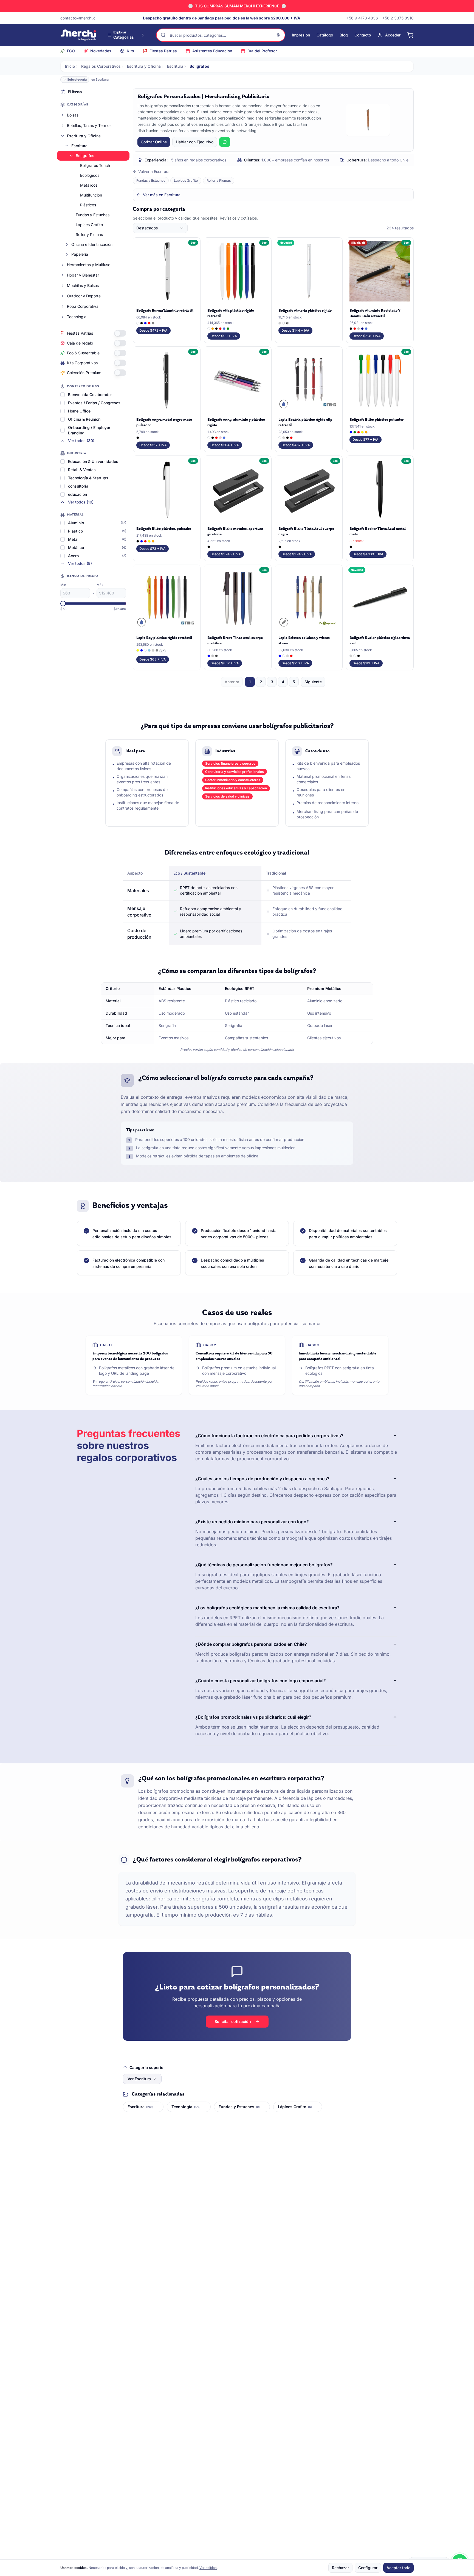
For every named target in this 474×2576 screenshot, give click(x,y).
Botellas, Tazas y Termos (89, 125)
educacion (77, 494)
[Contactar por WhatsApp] (225, 142)
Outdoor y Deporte (84, 296)
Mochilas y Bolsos (83, 285)
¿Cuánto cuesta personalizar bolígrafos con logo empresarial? (261, 1681)
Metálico (76, 547)
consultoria (78, 486)
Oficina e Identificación (92, 244)
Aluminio (76, 523)
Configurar (368, 2568)
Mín (63, 585)
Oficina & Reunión (84, 419)
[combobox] (160, 228)
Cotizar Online (154, 142)
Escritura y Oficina (144, 66)
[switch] (120, 333)
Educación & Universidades (93, 461)
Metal (73, 539)
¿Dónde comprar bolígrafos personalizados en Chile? (251, 1644)
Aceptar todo (398, 2568)
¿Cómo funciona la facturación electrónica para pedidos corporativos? (269, 1436)
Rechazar (340, 2568)
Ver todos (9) (80, 563)
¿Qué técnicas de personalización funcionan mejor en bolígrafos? (264, 1565)
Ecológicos (90, 175)
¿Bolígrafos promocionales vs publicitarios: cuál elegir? (253, 1717)
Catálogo (325, 35)
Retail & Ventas (82, 470)
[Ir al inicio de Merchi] (78, 35)
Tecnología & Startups (88, 478)
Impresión (301, 35)
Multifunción (91, 195)
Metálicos (89, 185)
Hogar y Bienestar (83, 275)
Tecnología (77, 317)
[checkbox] (63, 395)
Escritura (175, 66)
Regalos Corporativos (101, 66)
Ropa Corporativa (83, 306)
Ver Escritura (139, 2079)
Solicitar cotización (233, 2021)
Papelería (80, 254)
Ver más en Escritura (162, 195)
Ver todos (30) (81, 441)
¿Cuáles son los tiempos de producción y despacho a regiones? (262, 1479)
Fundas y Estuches (93, 215)
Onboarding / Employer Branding (89, 430)
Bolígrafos (85, 156)
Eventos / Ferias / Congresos (94, 403)
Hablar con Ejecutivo (195, 142)
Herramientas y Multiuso (89, 265)
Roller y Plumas (89, 234)
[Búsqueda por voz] (278, 35)
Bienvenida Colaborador (90, 395)
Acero (73, 556)
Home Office (79, 411)
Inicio (70, 66)
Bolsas (73, 115)
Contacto (363, 35)
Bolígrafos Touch (95, 165)
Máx (100, 585)
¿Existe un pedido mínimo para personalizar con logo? (252, 1522)
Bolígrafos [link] (199, 66)
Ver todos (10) (81, 502)
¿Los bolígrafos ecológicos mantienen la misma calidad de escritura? (267, 1608)
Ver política (208, 2568)
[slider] (63, 604)
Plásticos (88, 205)
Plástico (75, 531)
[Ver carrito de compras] (410, 35)
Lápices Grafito (89, 225)
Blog (344, 35)
